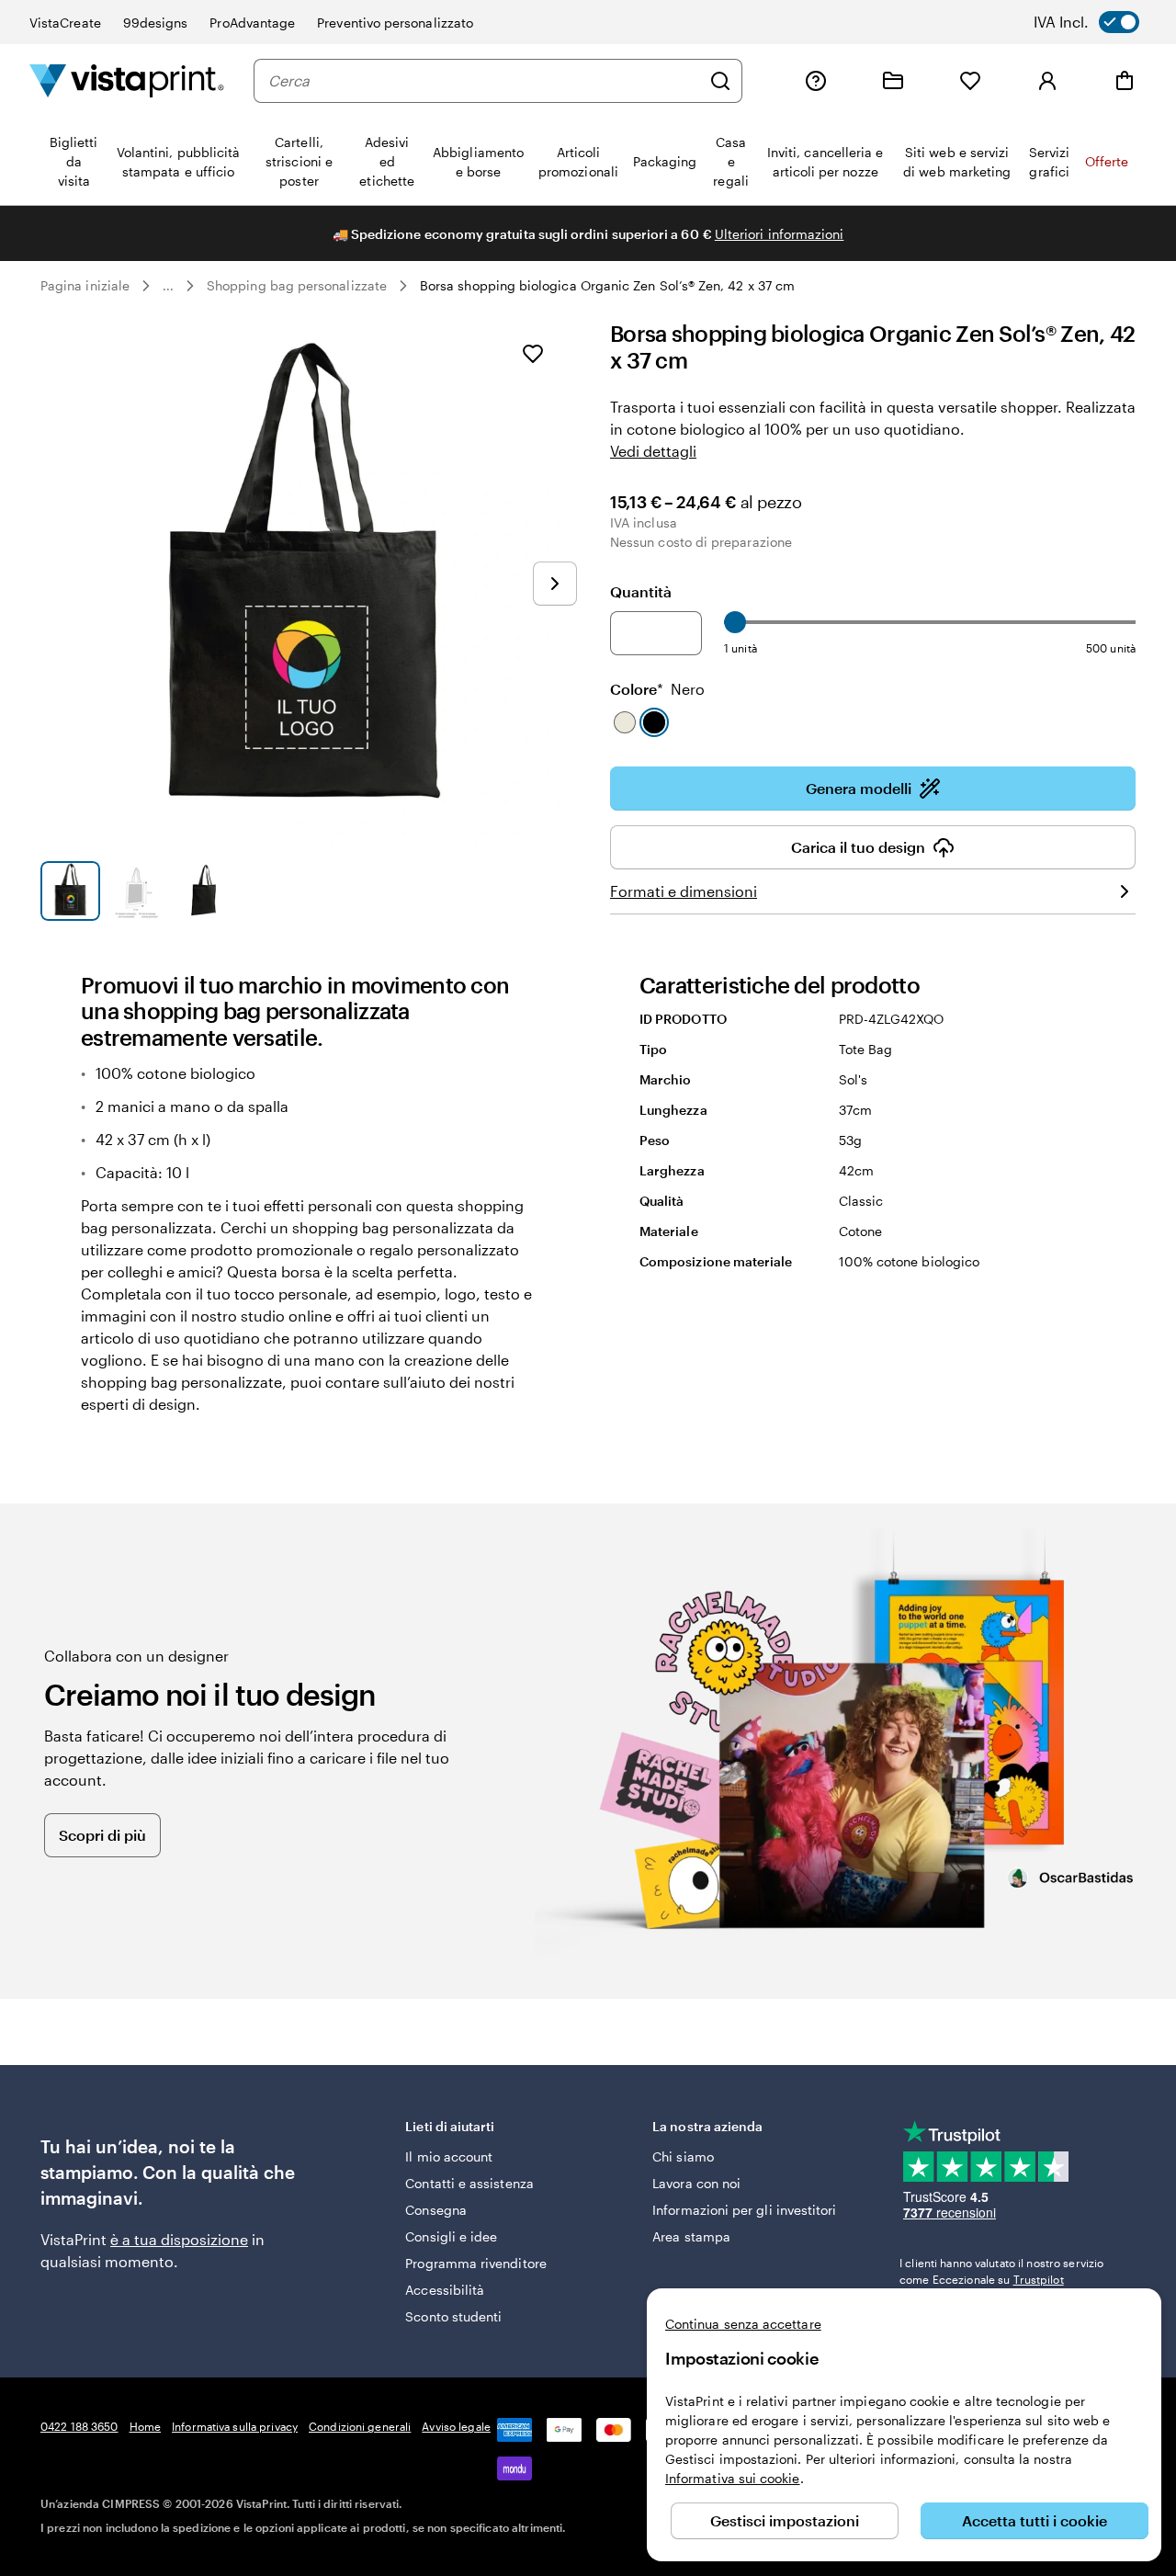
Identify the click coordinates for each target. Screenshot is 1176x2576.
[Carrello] (1125, 81)
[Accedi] (1047, 81)
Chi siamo (683, 2156)
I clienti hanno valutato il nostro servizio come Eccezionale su (1001, 2271)
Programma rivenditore (475, 2263)
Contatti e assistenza (469, 2183)
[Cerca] (720, 81)
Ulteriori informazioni (780, 234)
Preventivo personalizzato (395, 23)
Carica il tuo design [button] (858, 847)
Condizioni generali (360, 2426)
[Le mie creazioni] (893, 81)
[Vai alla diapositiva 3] (204, 891)
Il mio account (449, 2156)
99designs (156, 23)
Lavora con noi (696, 2183)
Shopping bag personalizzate (297, 285)
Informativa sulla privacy (235, 2426)
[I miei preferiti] (970, 81)
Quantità (641, 591)
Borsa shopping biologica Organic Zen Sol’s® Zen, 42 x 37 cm (607, 285)
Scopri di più (102, 1835)
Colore (657, 689)
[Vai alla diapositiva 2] (137, 891)
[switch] (1099, 22)
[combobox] (484, 81)
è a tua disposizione (179, 2239)
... (168, 286)
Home (145, 2426)
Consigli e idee (451, 2236)
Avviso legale (456, 2426)
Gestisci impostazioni (785, 2520)
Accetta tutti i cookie (1035, 2520)
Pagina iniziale (85, 285)
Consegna (436, 2210)
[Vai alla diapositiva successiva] (555, 584)
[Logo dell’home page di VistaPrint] (127, 80)
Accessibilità (445, 2290)
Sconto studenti (453, 2316)
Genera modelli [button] (859, 788)
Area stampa (691, 2236)
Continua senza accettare (743, 2324)
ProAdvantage (252, 23)
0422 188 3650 (79, 2426)
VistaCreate (65, 23)
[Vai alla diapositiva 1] (70, 891)
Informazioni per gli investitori (744, 2210)
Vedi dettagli (653, 451)
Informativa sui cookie (733, 2478)
